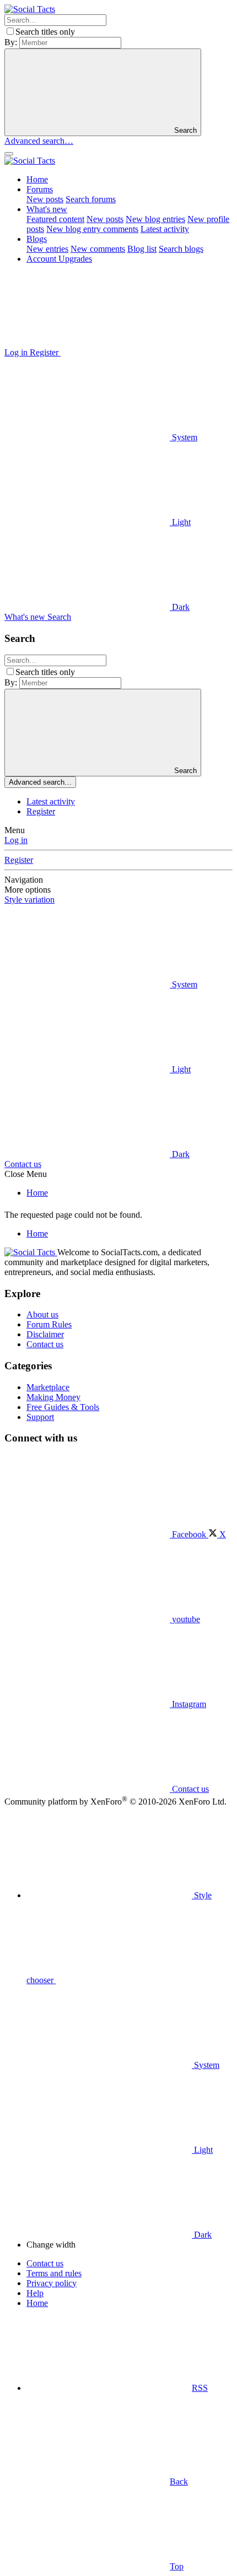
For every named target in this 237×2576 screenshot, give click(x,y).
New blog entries (155, 219)
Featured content (55, 219)
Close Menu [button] (26, 1174)
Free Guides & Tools (63, 1407)
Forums (40, 189)
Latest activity (165, 229)
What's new (47, 209)
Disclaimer (45, 1334)
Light (180, 522)
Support (40, 1417)
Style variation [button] (29, 900)
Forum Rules (49, 1324)
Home (37, 179)
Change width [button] (51, 2245)
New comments (98, 249)
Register (41, 811)
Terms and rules (54, 2273)
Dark (180, 607)
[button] (143, 352)
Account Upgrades (59, 259)
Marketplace (48, 1387)
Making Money (53, 1397)
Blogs (37, 239)
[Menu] (9, 154)
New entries (47, 249)
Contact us (23, 1164)
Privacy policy (52, 2283)
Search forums (91, 199)
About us (42, 1314)
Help (35, 2293)
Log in (16, 840)
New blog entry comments (92, 229)
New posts (45, 199)
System (184, 437)
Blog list (142, 249)
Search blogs (181, 249)
